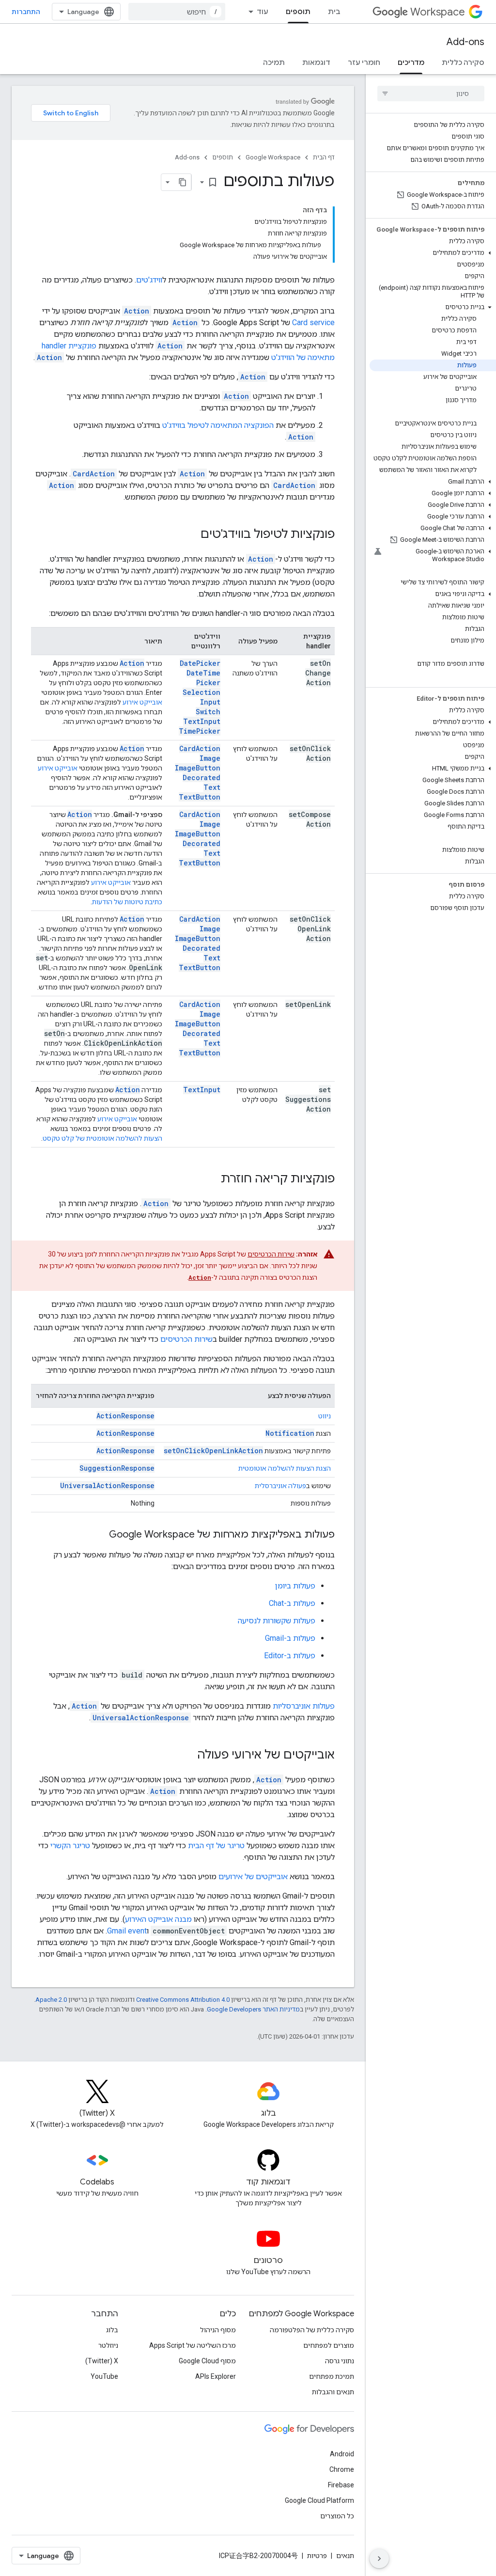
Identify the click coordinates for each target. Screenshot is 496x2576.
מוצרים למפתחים (329, 2345)
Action (132, 663)
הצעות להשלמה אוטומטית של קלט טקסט (102, 1138)
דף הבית (324, 157)
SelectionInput (201, 697)
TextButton (200, 797)
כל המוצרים (337, 2516)
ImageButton (198, 768)
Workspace (438, 12)
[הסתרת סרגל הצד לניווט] (379, 2559)
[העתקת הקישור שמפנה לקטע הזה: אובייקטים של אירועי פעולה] (187, 1756)
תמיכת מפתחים (332, 2376)
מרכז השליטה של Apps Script (193, 2345)
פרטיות (317, 2556)
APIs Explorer (216, 2376)
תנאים (345, 2556)
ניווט (325, 1416)
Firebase (341, 2485)
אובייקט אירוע (142, 702)
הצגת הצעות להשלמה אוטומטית (285, 1468)
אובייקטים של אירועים (253, 1877)
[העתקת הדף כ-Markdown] (183, 182)
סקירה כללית (463, 63)
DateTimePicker (203, 678)
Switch (208, 712)
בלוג (112, 2330)
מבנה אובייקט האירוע (158, 1919)
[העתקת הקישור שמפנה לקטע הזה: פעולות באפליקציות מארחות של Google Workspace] (99, 1535)
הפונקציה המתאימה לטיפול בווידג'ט (218, 425)
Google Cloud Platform (319, 2500)
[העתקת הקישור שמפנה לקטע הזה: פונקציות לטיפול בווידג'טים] (191, 535)
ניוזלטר (108, 2345)
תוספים (298, 12)
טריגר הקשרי (70, 1846)
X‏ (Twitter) (102, 2361)
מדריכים (411, 63)
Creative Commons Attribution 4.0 (183, 2000)
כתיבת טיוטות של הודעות (127, 902)
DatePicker (200, 663)
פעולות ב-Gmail (290, 1638)
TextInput (202, 721)
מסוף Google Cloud (207, 2361)
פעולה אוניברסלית (280, 1486)
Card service (313, 322)
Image (210, 758)
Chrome (342, 2469)
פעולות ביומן (295, 1586)
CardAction (200, 748)
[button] (433, 253)
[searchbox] (431, 94)
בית (334, 12)
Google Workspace (273, 157)
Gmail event (127, 1931)
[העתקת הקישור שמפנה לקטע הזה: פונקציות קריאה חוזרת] (211, 1179)
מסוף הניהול (218, 2330)
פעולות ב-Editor (290, 1656)
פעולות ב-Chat (292, 1603)
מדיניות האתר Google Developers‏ (253, 2009)
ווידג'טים (149, 280)
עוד (263, 12)
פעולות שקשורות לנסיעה (277, 1621)
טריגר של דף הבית (216, 1846)
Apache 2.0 (51, 2000)
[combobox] (177, 12)
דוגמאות (316, 63)
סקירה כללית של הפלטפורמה (312, 2330)
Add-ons (465, 42)
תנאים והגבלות (333, 2392)
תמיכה (274, 63)
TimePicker (200, 731)
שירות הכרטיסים (271, 1254)
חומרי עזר (364, 63)
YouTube (104, 2376)
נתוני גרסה (340, 2361)
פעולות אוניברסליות (304, 1706)
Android (342, 2454)
